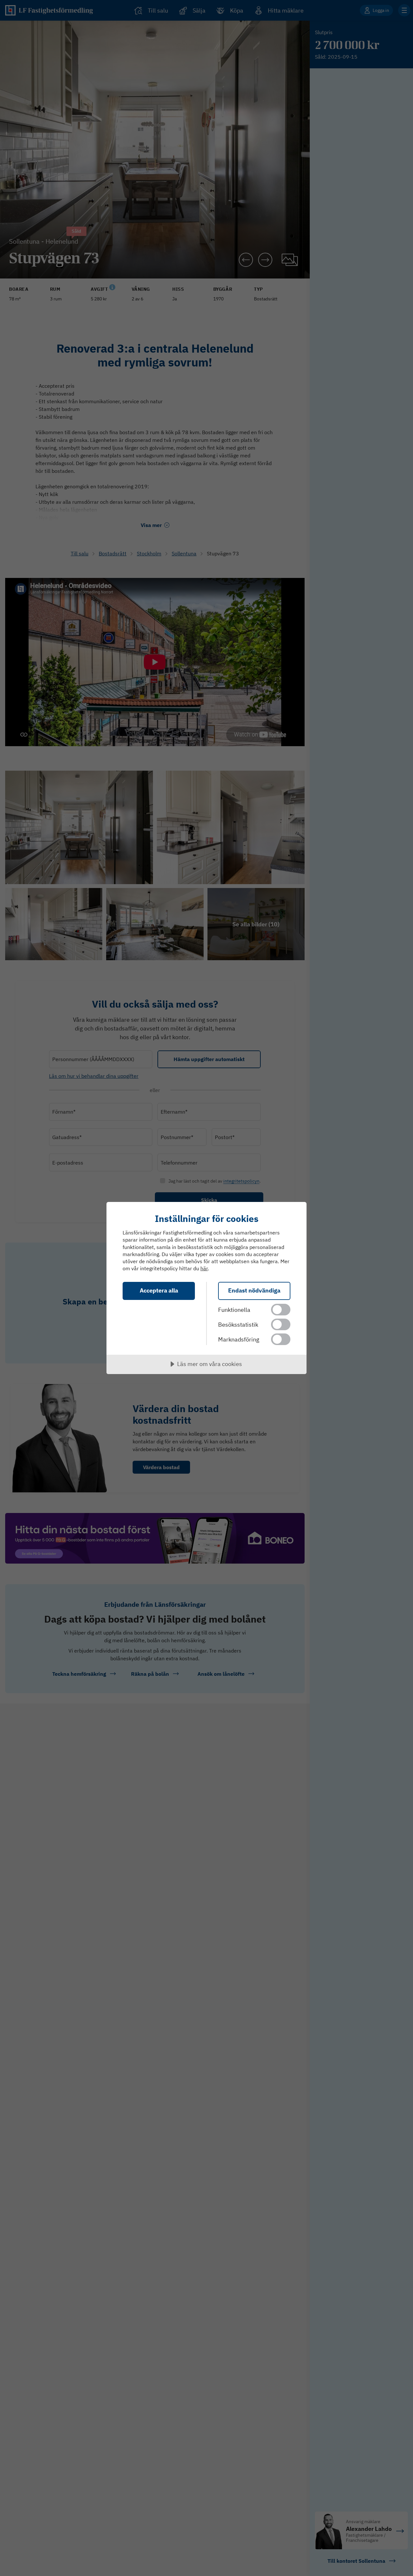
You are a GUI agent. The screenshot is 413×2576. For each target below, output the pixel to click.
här (204, 1268)
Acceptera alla (159, 1290)
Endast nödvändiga (254, 1290)
